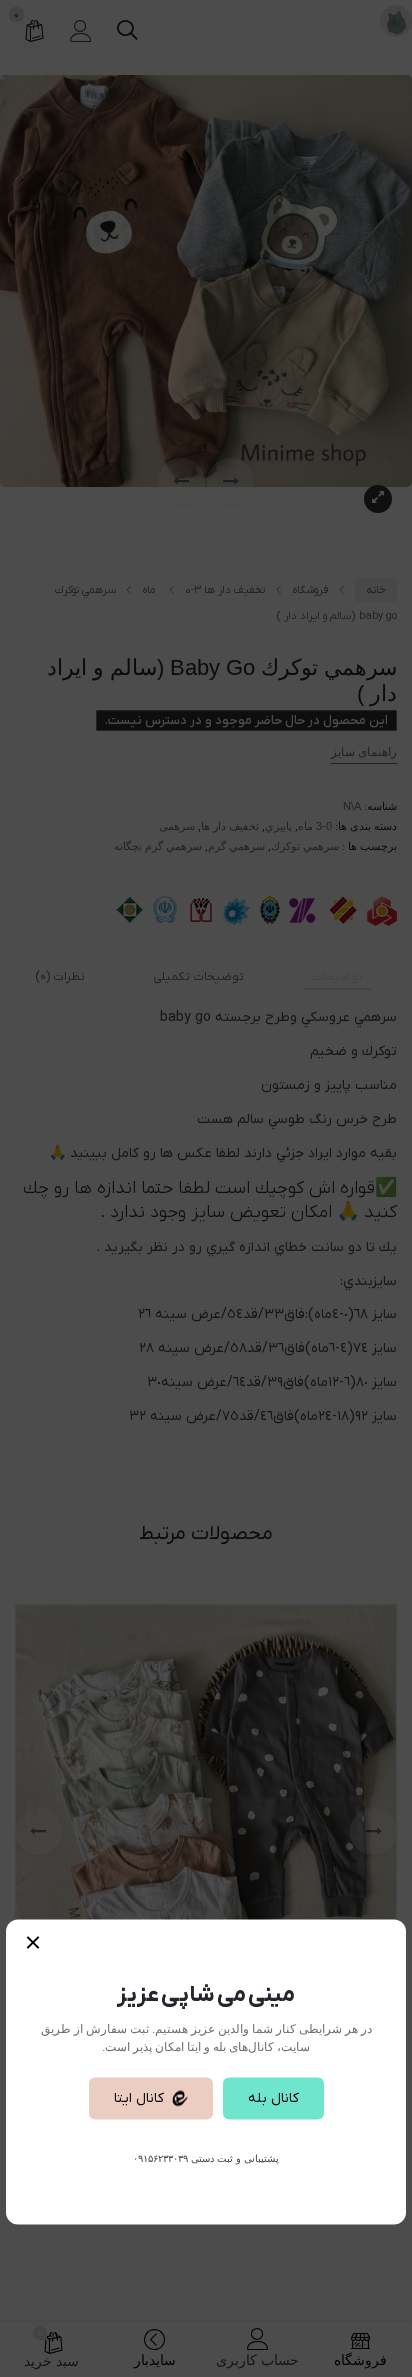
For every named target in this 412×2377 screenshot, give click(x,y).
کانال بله (273, 2098)
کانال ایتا (139, 2098)
